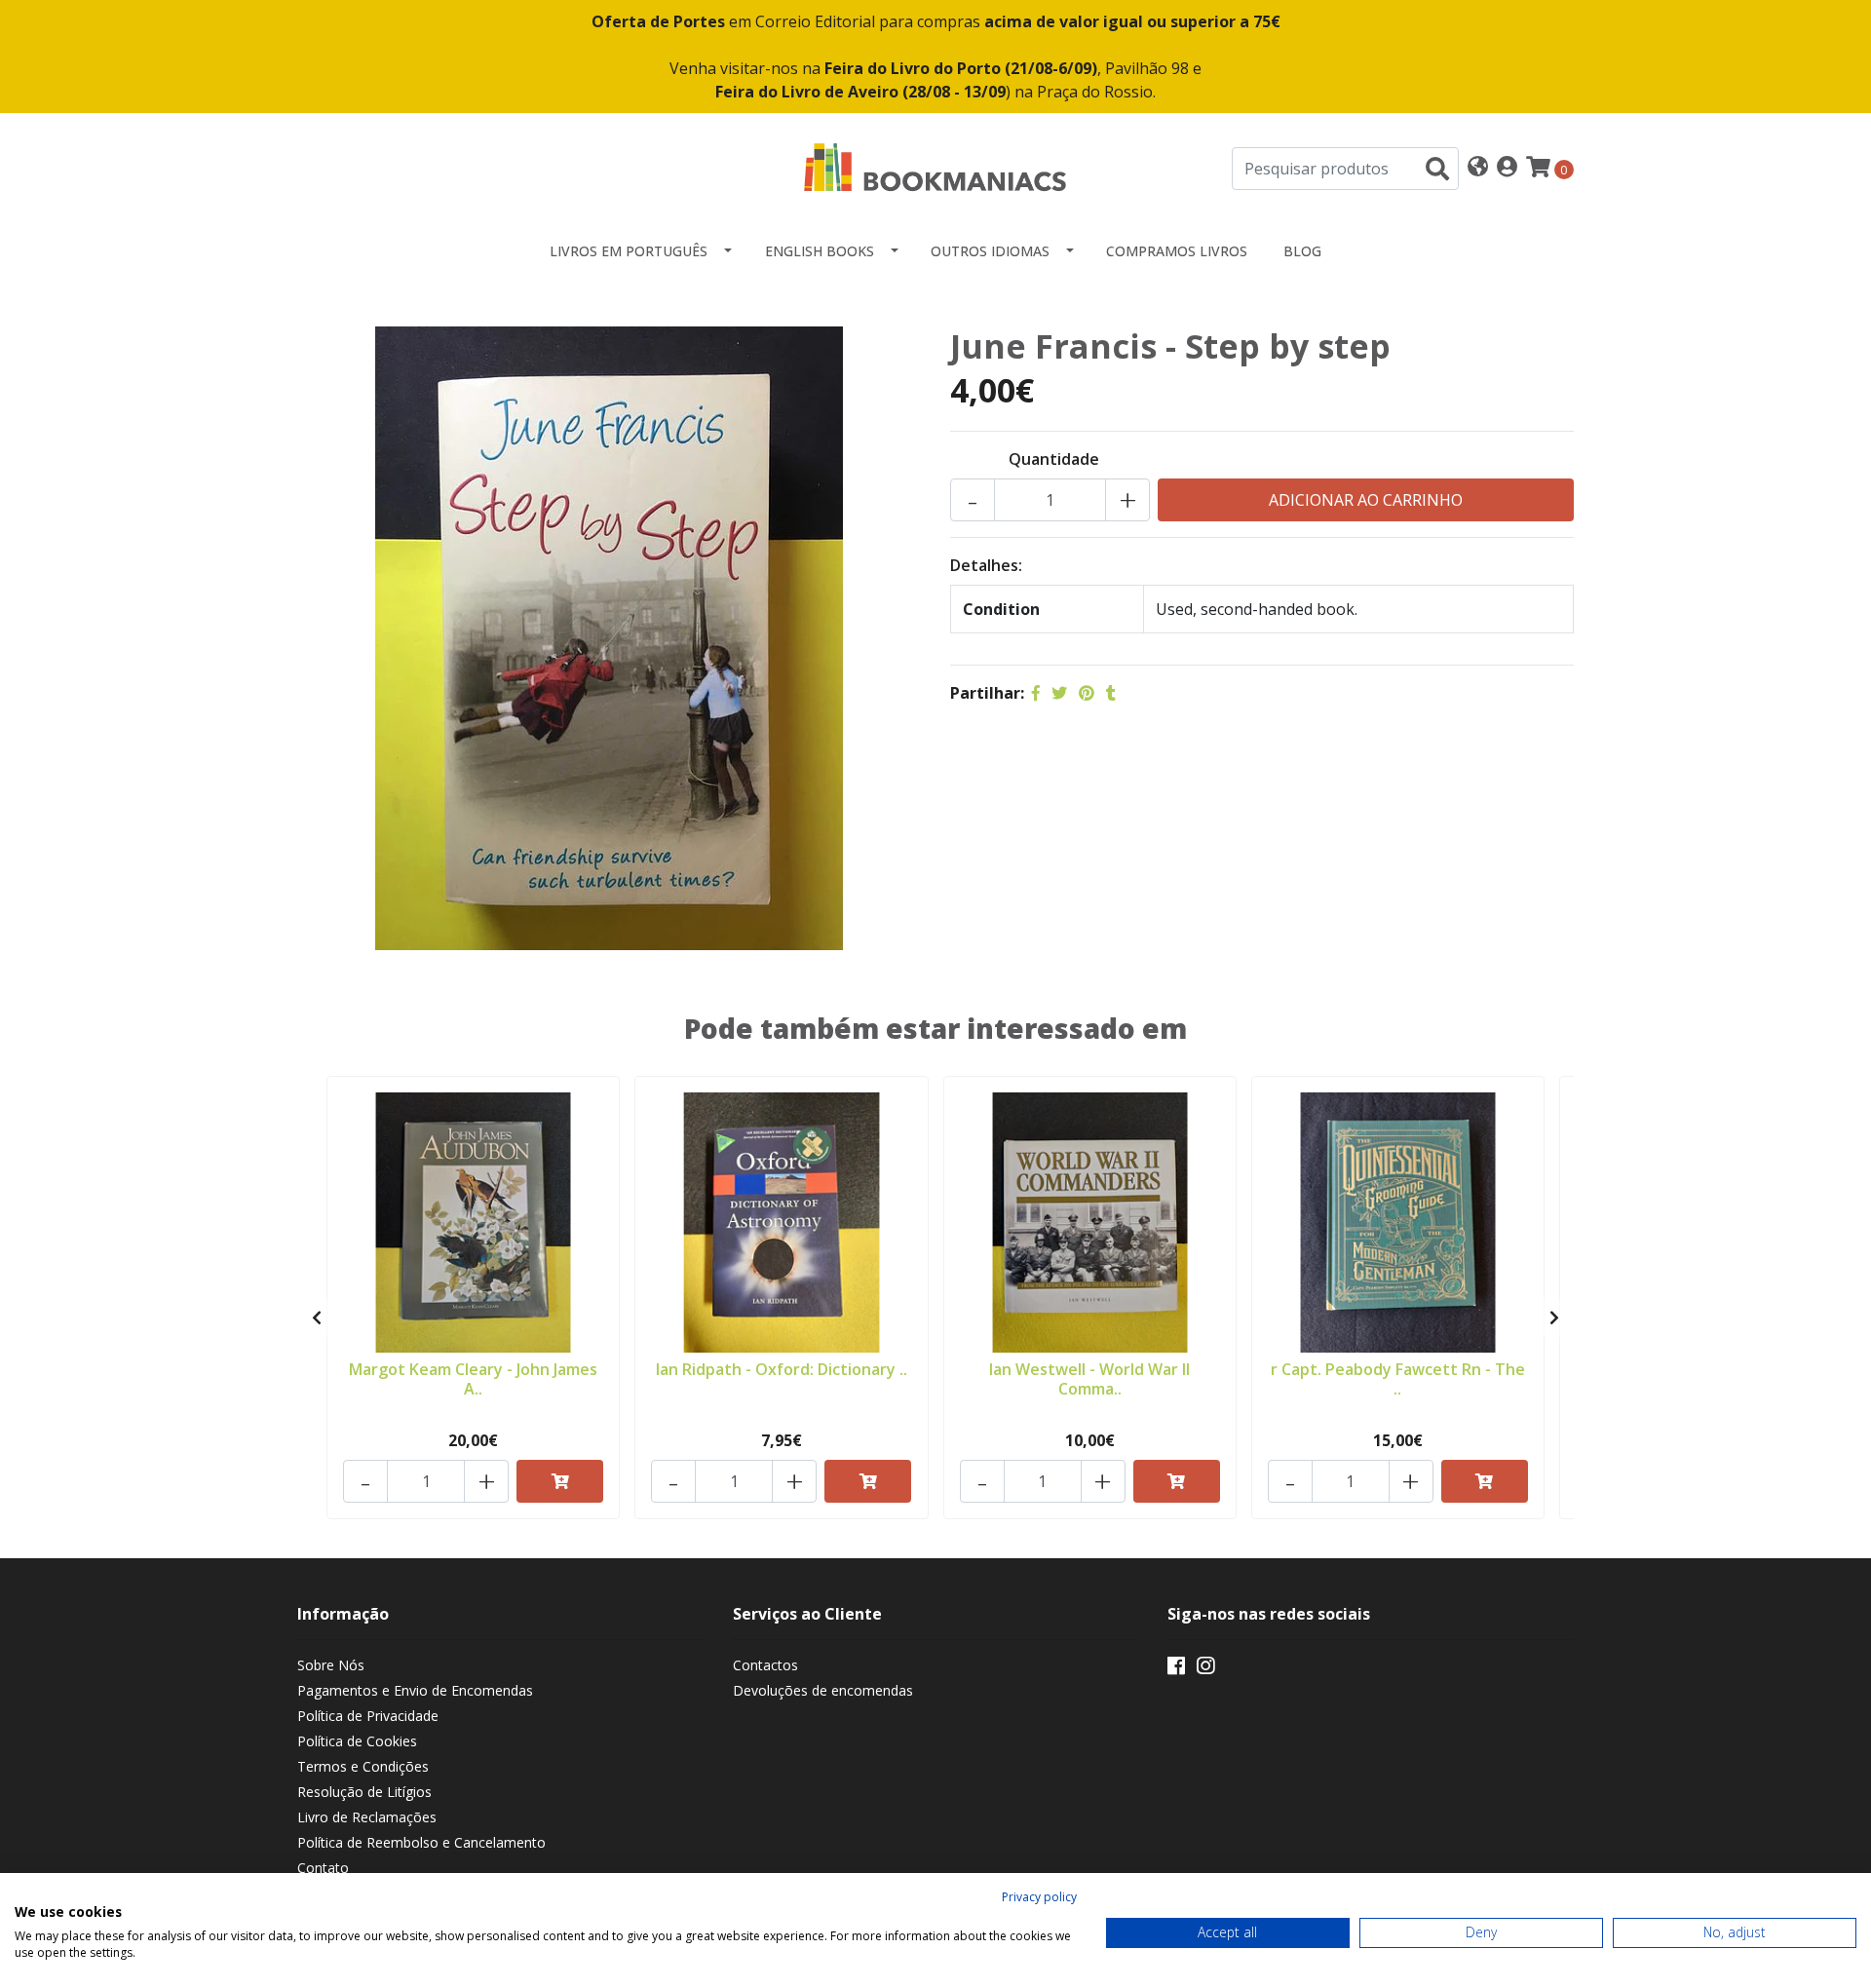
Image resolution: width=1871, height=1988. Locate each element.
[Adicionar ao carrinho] (560, 1481)
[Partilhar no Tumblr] (1111, 693)
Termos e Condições (363, 1766)
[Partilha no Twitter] (1059, 693)
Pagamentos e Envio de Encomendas (415, 1690)
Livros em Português (629, 251)
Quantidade (1054, 459)
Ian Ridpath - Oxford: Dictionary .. (782, 1369)
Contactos (765, 1665)
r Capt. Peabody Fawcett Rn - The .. (1398, 1378)
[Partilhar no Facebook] (1036, 693)
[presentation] (317, 1318)
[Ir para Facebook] (1176, 1669)
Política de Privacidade (368, 1716)
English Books (820, 251)
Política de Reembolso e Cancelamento (421, 1842)
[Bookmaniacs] (935, 167)
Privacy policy (1039, 1897)
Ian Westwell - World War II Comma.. (1089, 1378)
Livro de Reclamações (367, 1817)
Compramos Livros (1177, 251)
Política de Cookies (357, 1741)
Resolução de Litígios (364, 1792)
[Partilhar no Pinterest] (1087, 693)
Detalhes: (986, 565)
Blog (1302, 251)
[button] (1478, 168)
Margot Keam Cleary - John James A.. (473, 1378)
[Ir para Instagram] (1205, 1669)
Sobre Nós (331, 1665)
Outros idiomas (990, 251)
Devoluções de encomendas (823, 1690)
